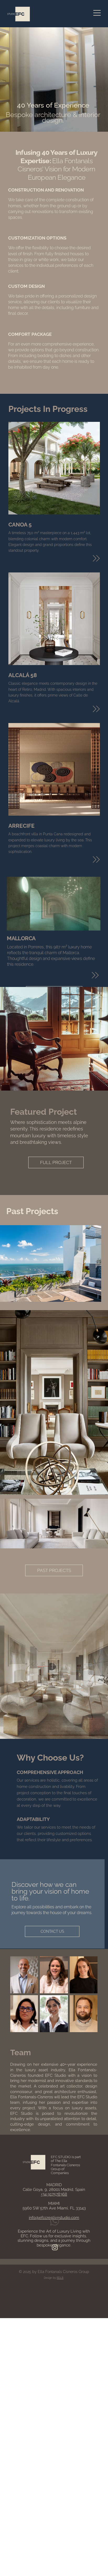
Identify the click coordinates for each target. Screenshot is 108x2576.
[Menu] (97, 13)
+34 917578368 (54, 2194)
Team (21, 2052)
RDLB (60, 2278)
